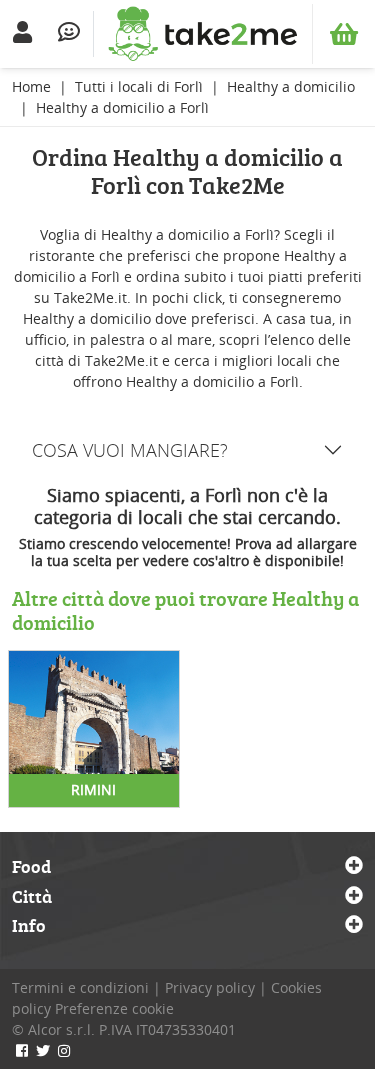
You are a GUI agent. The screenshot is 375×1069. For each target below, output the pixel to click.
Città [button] (32, 897)
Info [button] (29, 926)
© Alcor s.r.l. (53, 1029)
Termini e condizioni (80, 987)
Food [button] (31, 867)
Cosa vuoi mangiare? (130, 450)
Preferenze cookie (114, 1008)
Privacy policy (210, 987)
